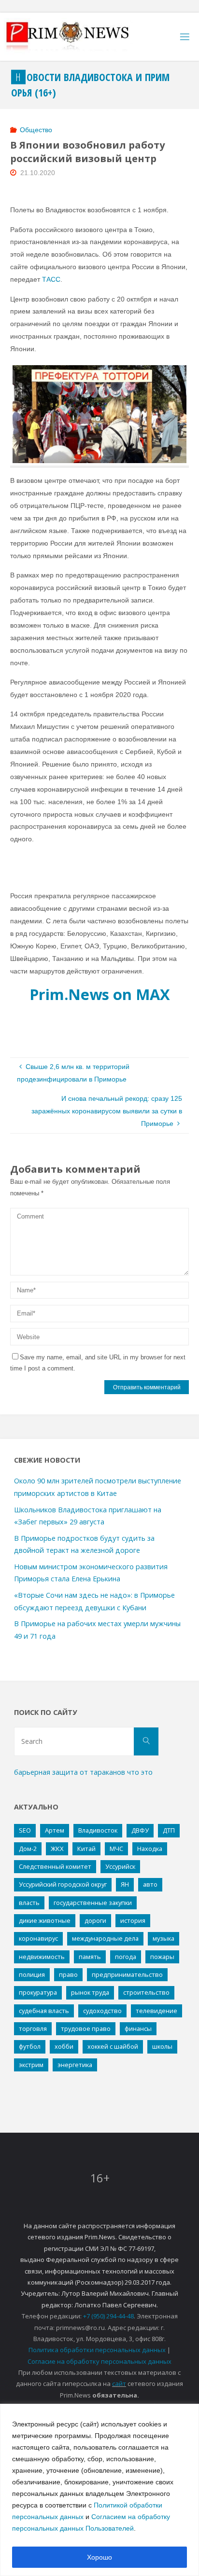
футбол (30, 2046)
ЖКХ (57, 1849)
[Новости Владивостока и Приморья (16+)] (77, 37)
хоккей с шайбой (113, 2046)
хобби (64, 2046)
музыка (163, 1938)
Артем (55, 1830)
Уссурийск (120, 1866)
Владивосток (98, 1830)
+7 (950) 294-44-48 (108, 2316)
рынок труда (90, 1992)
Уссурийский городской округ (63, 1884)
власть (29, 1903)
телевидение (156, 2011)
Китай (86, 1849)
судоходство (102, 2011)
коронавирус (38, 1938)
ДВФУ (140, 1830)
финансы (138, 2028)
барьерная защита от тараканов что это (83, 1772)
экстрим (31, 2065)
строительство (146, 1992)
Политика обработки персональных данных (97, 2350)
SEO (25, 1830)
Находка (150, 1849)
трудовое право (86, 2028)
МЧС (116, 1849)
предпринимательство (127, 1974)
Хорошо (99, 2557)
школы (162, 2046)
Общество (36, 130)
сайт (119, 2384)
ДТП (169, 1830)
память (90, 1957)
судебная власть (44, 2011)
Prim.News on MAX (100, 994)
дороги (95, 1920)
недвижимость (42, 1957)
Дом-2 (28, 1849)
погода (126, 1957)
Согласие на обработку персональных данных (99, 2361)
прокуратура (38, 1992)
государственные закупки (93, 1903)
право (68, 1974)
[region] (99, 2490)
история (133, 1920)
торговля (33, 2028)
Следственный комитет (55, 1866)
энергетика (75, 2065)
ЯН (125, 1884)
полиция (32, 1974)
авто (150, 1884)
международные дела (105, 1938)
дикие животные (45, 1920)
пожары (162, 1957)
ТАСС (51, 279)
